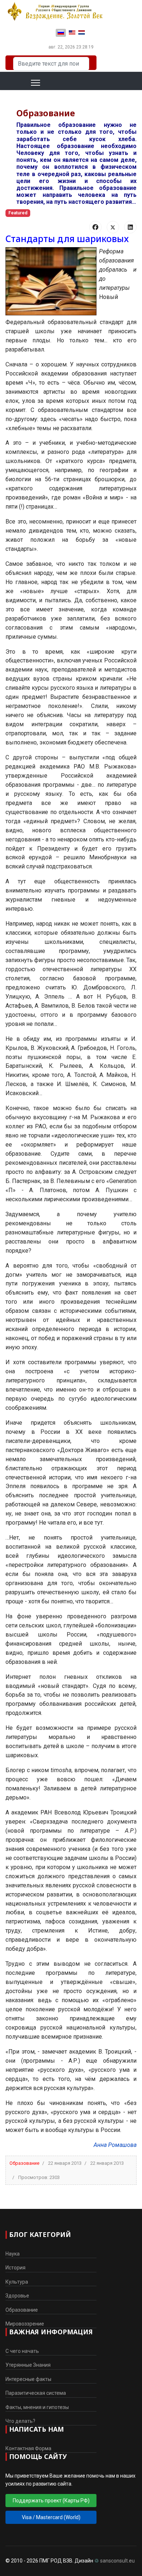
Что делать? (20, 2421)
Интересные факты (28, 2379)
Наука (13, 2254)
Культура (17, 2282)
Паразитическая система (36, 2393)
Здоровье (17, 2296)
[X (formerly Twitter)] (113, 227)
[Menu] (26, 83)
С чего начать (22, 2351)
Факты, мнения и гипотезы (37, 2407)
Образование (24, 2163)
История (15, 2268)
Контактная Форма (28, 2448)
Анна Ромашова (115, 2145)
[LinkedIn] (130, 227)
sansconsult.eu (117, 2561)
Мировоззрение (25, 2324)
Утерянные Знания (28, 2365)
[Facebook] (95, 227)
